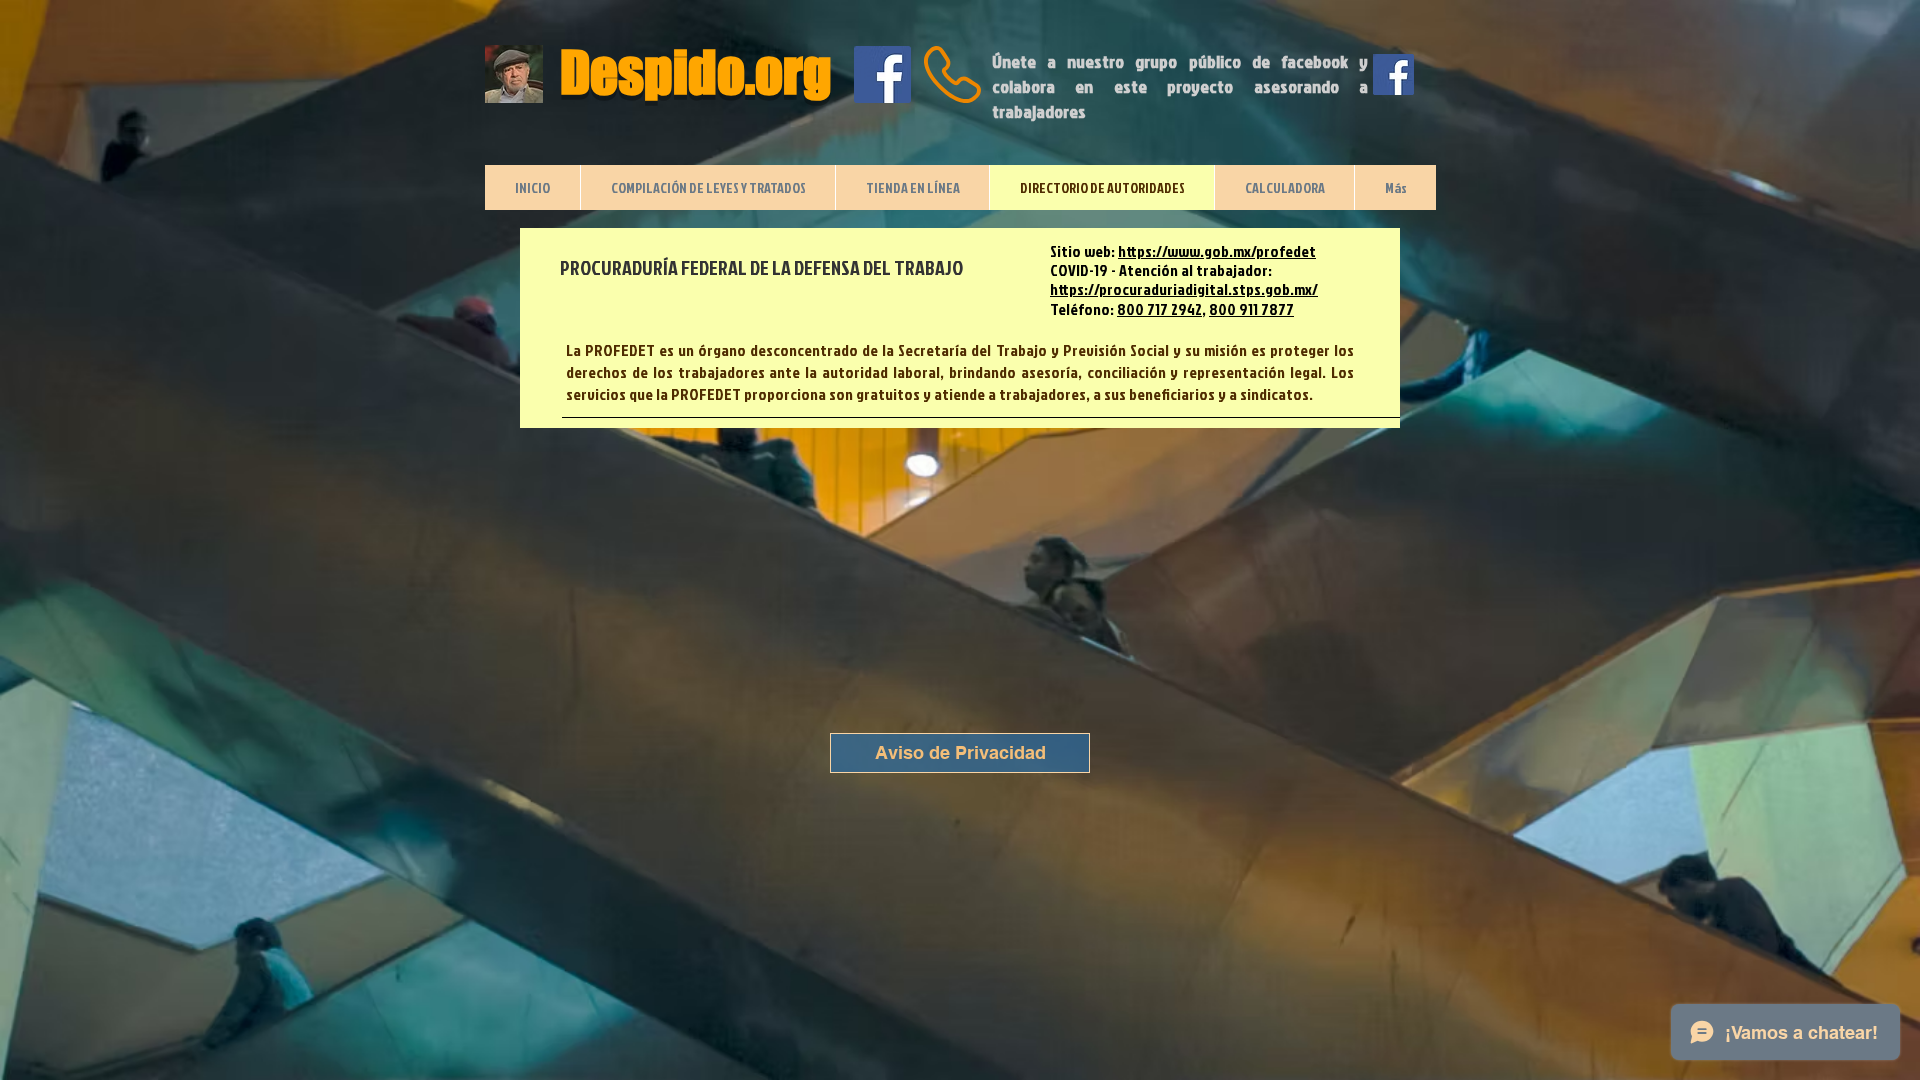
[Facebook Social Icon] (882, 74)
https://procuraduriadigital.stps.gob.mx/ (1184, 289)
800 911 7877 (1251, 309)
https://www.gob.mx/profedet (1217, 251)
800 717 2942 (1159, 309)
